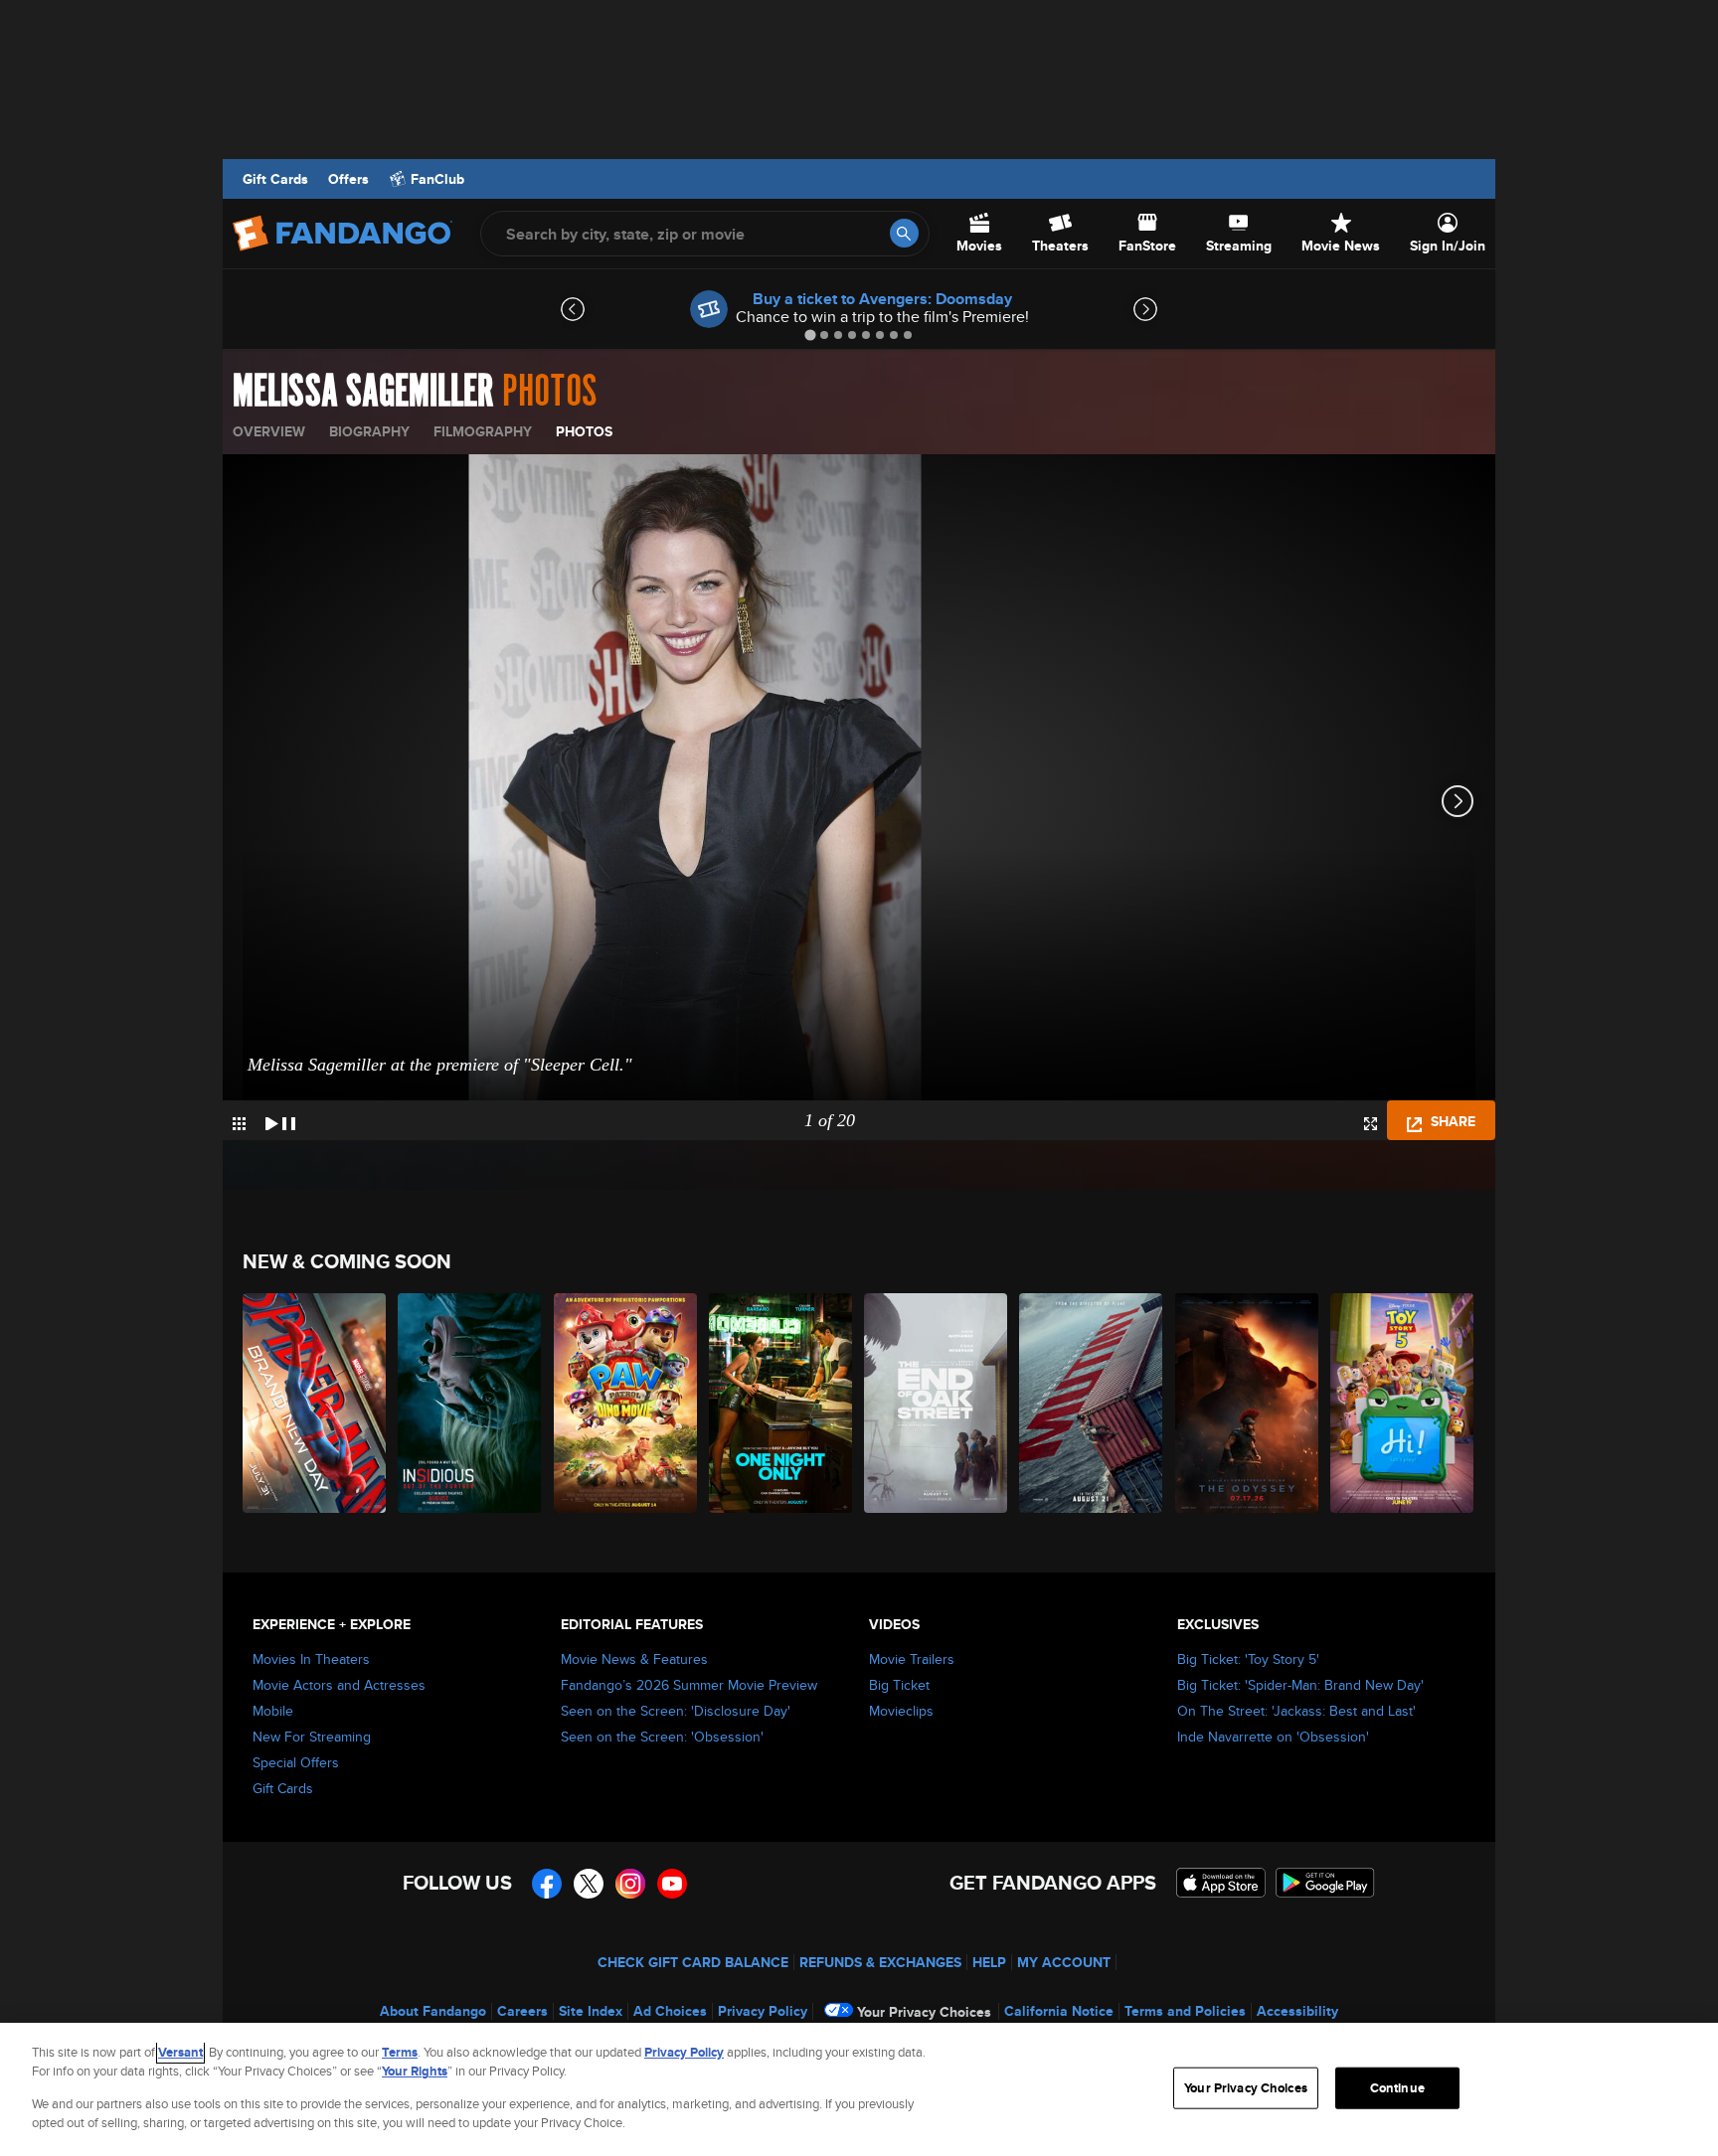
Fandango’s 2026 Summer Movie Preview (689, 1685)
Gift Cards (275, 179)
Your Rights (415, 2071)
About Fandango (433, 2011)
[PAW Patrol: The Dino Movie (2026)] (626, 1403)
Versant (180, 2052)
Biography (369, 431)
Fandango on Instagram (630, 1884)
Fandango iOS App (1221, 1883)
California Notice (1059, 2011)
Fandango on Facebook (547, 1884)
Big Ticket (899, 1685)
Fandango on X (589, 1884)
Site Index (591, 2011)
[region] (859, 2089)
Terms (400, 2052)
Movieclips (901, 1711)
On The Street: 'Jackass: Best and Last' (1296, 1711)
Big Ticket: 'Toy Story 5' (1248, 1659)
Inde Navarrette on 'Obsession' (1273, 1737)
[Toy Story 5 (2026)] (1403, 1403)
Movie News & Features (634, 1659)
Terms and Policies (1185, 2011)
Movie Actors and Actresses (339, 1685)
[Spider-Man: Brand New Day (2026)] (315, 1403)
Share (1451, 1121)
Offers (348, 179)
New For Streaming (312, 1737)
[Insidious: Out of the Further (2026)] (470, 1403)
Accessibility (1297, 2011)
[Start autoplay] (280, 1120)
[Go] (904, 233)
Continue (1397, 2088)
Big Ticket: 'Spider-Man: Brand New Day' (1300, 1685)
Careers (522, 2011)
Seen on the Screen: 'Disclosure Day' (676, 1711)
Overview (269, 431)
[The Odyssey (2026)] (1248, 1403)
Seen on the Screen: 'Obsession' (662, 1737)
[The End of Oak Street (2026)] (937, 1403)
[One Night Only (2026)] (781, 1403)
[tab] (810, 334)
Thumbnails (239, 1124)
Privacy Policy (763, 2011)
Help (989, 1962)
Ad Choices (670, 2011)
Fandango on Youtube (672, 1884)
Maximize (1371, 1124)
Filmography (483, 431)
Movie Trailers (912, 1659)
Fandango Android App (1325, 1883)
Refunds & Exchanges (880, 1962)
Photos (584, 431)
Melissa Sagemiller (363, 392)
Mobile (273, 1711)
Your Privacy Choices (924, 2012)
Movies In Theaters (311, 1659)
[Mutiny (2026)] (1092, 1403)
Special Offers (296, 1762)
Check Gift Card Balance (693, 1962)
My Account (1064, 1962)
